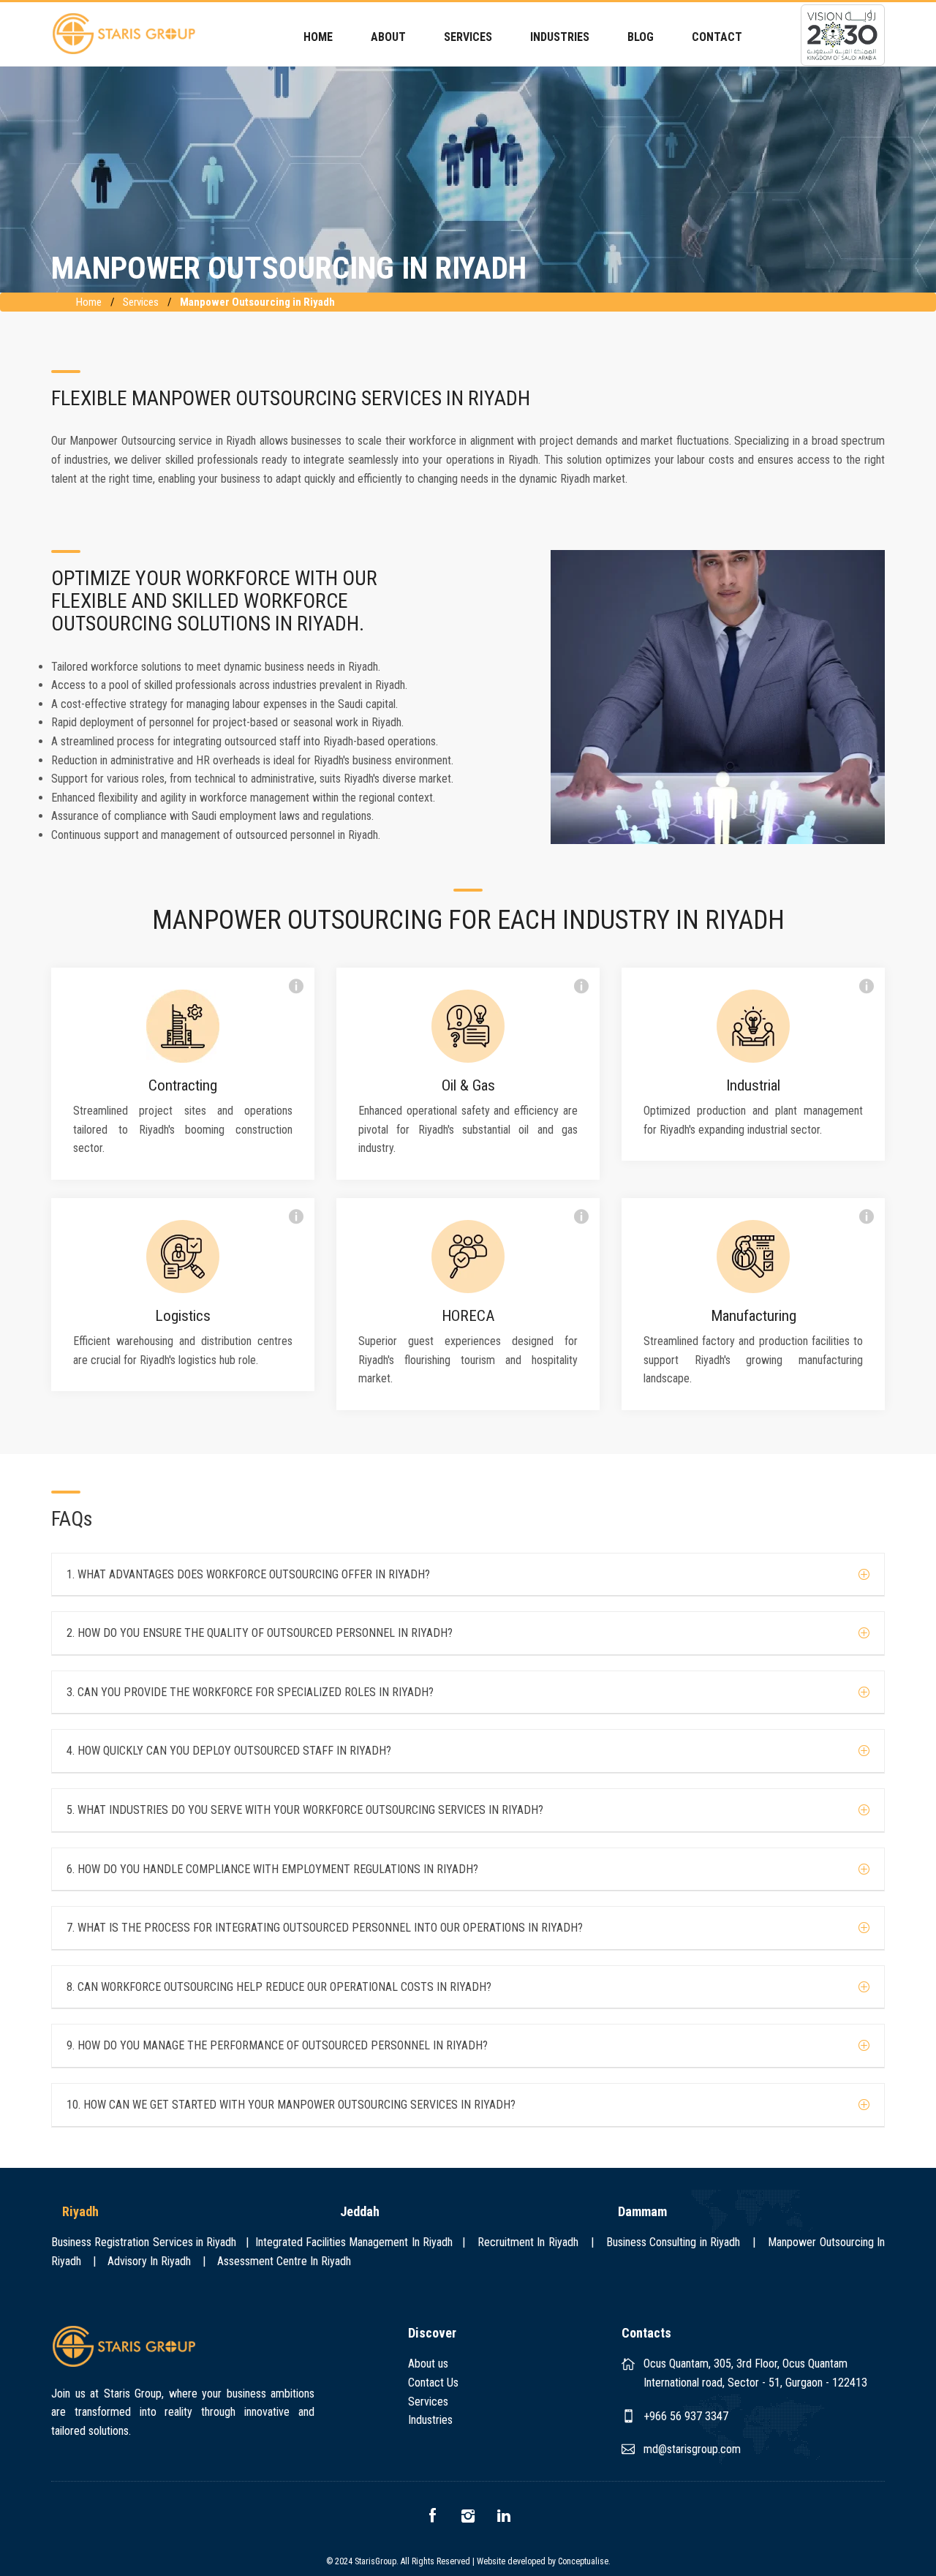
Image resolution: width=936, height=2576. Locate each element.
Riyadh (80, 2211)
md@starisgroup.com (692, 2449)
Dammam (642, 2211)
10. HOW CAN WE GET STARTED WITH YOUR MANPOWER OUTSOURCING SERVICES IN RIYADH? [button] (291, 2105)
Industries (430, 2420)
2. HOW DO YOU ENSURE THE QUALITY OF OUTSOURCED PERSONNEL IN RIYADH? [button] (260, 1633)
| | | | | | (468, 2252)
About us (428, 2364)
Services (141, 302)
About (388, 37)
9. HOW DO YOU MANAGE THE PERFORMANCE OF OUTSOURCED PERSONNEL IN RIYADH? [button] (277, 2046)
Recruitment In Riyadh (528, 2242)
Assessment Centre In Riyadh (284, 2261)
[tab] (468, 1575)
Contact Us (433, 2383)
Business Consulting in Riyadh (673, 2242)
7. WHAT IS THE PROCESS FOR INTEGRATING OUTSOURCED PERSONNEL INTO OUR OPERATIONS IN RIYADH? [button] (325, 1928)
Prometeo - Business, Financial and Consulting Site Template (124, 34)
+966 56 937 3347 (686, 2416)
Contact (717, 37)
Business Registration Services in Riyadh (147, 2242)
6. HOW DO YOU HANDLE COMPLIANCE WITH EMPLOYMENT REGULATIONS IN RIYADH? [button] (272, 1869)
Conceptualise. (584, 2561)
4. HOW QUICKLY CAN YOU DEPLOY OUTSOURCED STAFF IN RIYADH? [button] (229, 1751)
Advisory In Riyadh (149, 2261)
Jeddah (360, 2211)
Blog (641, 37)
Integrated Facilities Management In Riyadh (356, 2242)
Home (318, 37)
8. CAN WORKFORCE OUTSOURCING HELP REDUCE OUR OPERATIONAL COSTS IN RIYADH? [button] (279, 1987)
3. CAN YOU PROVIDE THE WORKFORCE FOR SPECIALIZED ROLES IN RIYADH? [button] (250, 1692)
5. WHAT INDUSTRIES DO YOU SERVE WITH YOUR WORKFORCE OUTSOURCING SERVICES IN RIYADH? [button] (305, 1810)
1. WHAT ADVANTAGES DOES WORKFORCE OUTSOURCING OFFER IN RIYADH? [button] (248, 1575)
